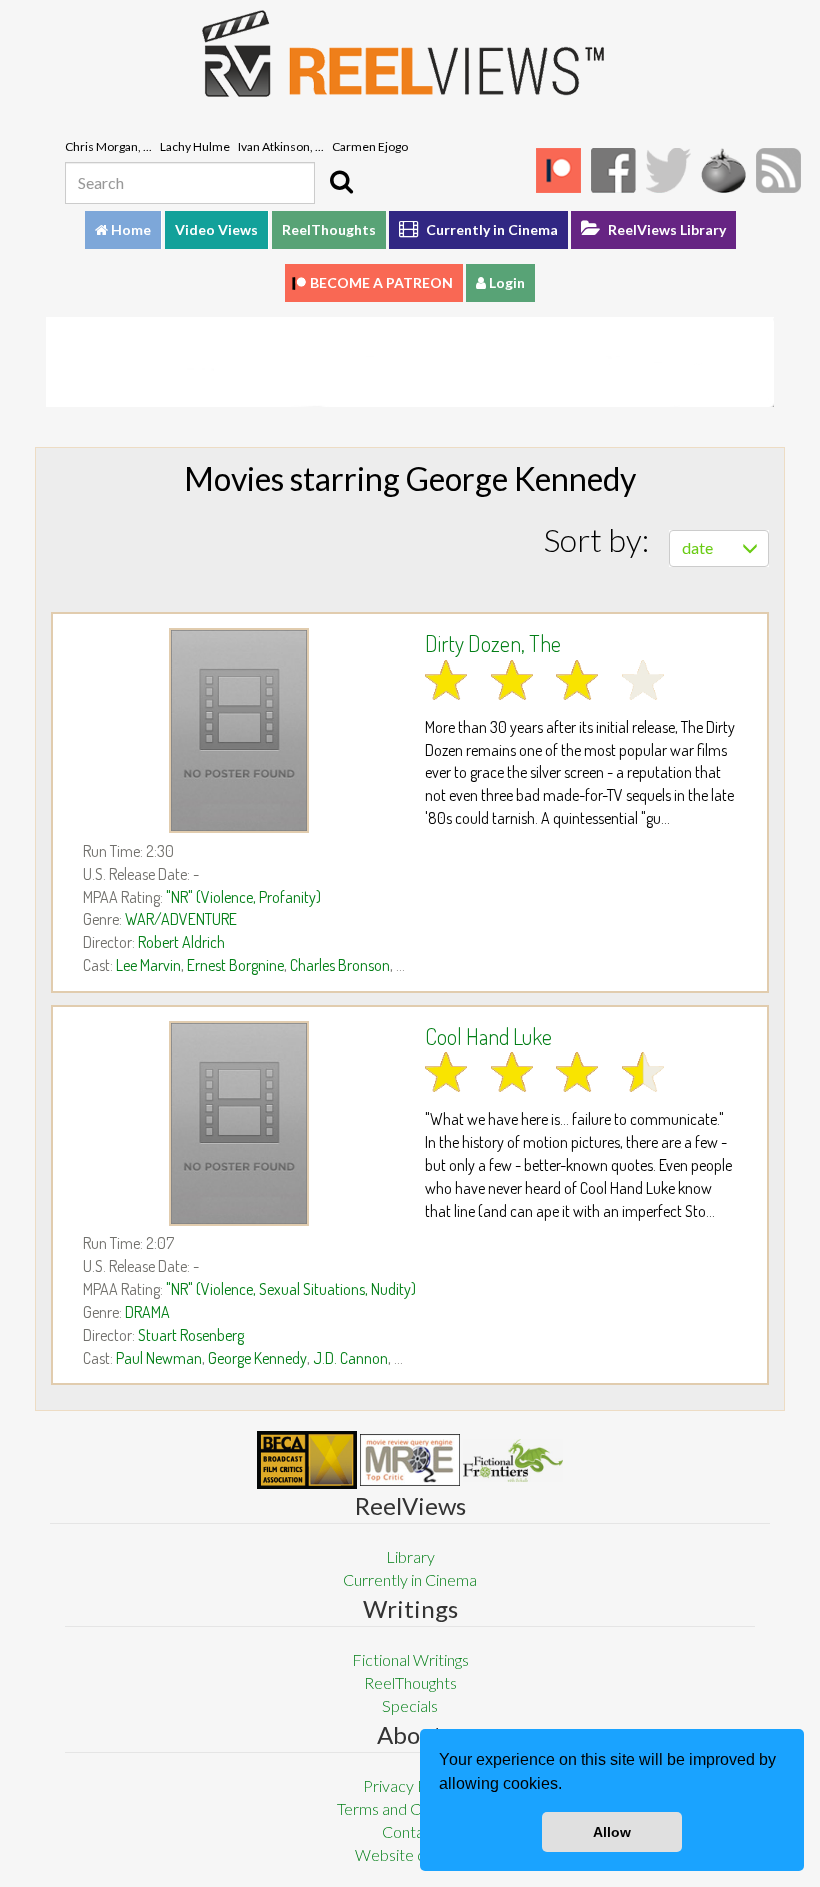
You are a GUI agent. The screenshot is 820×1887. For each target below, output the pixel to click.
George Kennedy (257, 1358)
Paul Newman (159, 1358)
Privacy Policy (410, 1785)
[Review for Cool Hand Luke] (239, 1123)
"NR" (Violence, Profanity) (243, 897)
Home (129, 229)
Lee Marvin (148, 965)
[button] (569, 1786)
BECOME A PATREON (381, 282)
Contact (410, 1831)
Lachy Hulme (195, 146)
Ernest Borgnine (235, 965)
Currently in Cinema (490, 229)
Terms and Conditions (410, 1808)
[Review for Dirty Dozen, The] (239, 730)
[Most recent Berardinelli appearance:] (513, 1460)
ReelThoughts (329, 229)
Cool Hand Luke (488, 1036)
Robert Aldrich (181, 942)
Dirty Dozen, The (493, 643)
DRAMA (147, 1312)
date (697, 547)
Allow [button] (612, 1832)
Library (410, 1556)
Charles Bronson (340, 965)
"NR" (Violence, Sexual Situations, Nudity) (291, 1289)
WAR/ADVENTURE (181, 919)
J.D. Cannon (350, 1358)
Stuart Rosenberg (191, 1335)
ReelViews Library (665, 229)
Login (505, 282)
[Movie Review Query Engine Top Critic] (410, 1460)
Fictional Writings (410, 1659)
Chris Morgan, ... (108, 146)
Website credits (410, 1854)
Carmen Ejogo (370, 146)
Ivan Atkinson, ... (281, 146)
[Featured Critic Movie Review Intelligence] (307, 1460)
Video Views (216, 229)
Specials (410, 1705)
